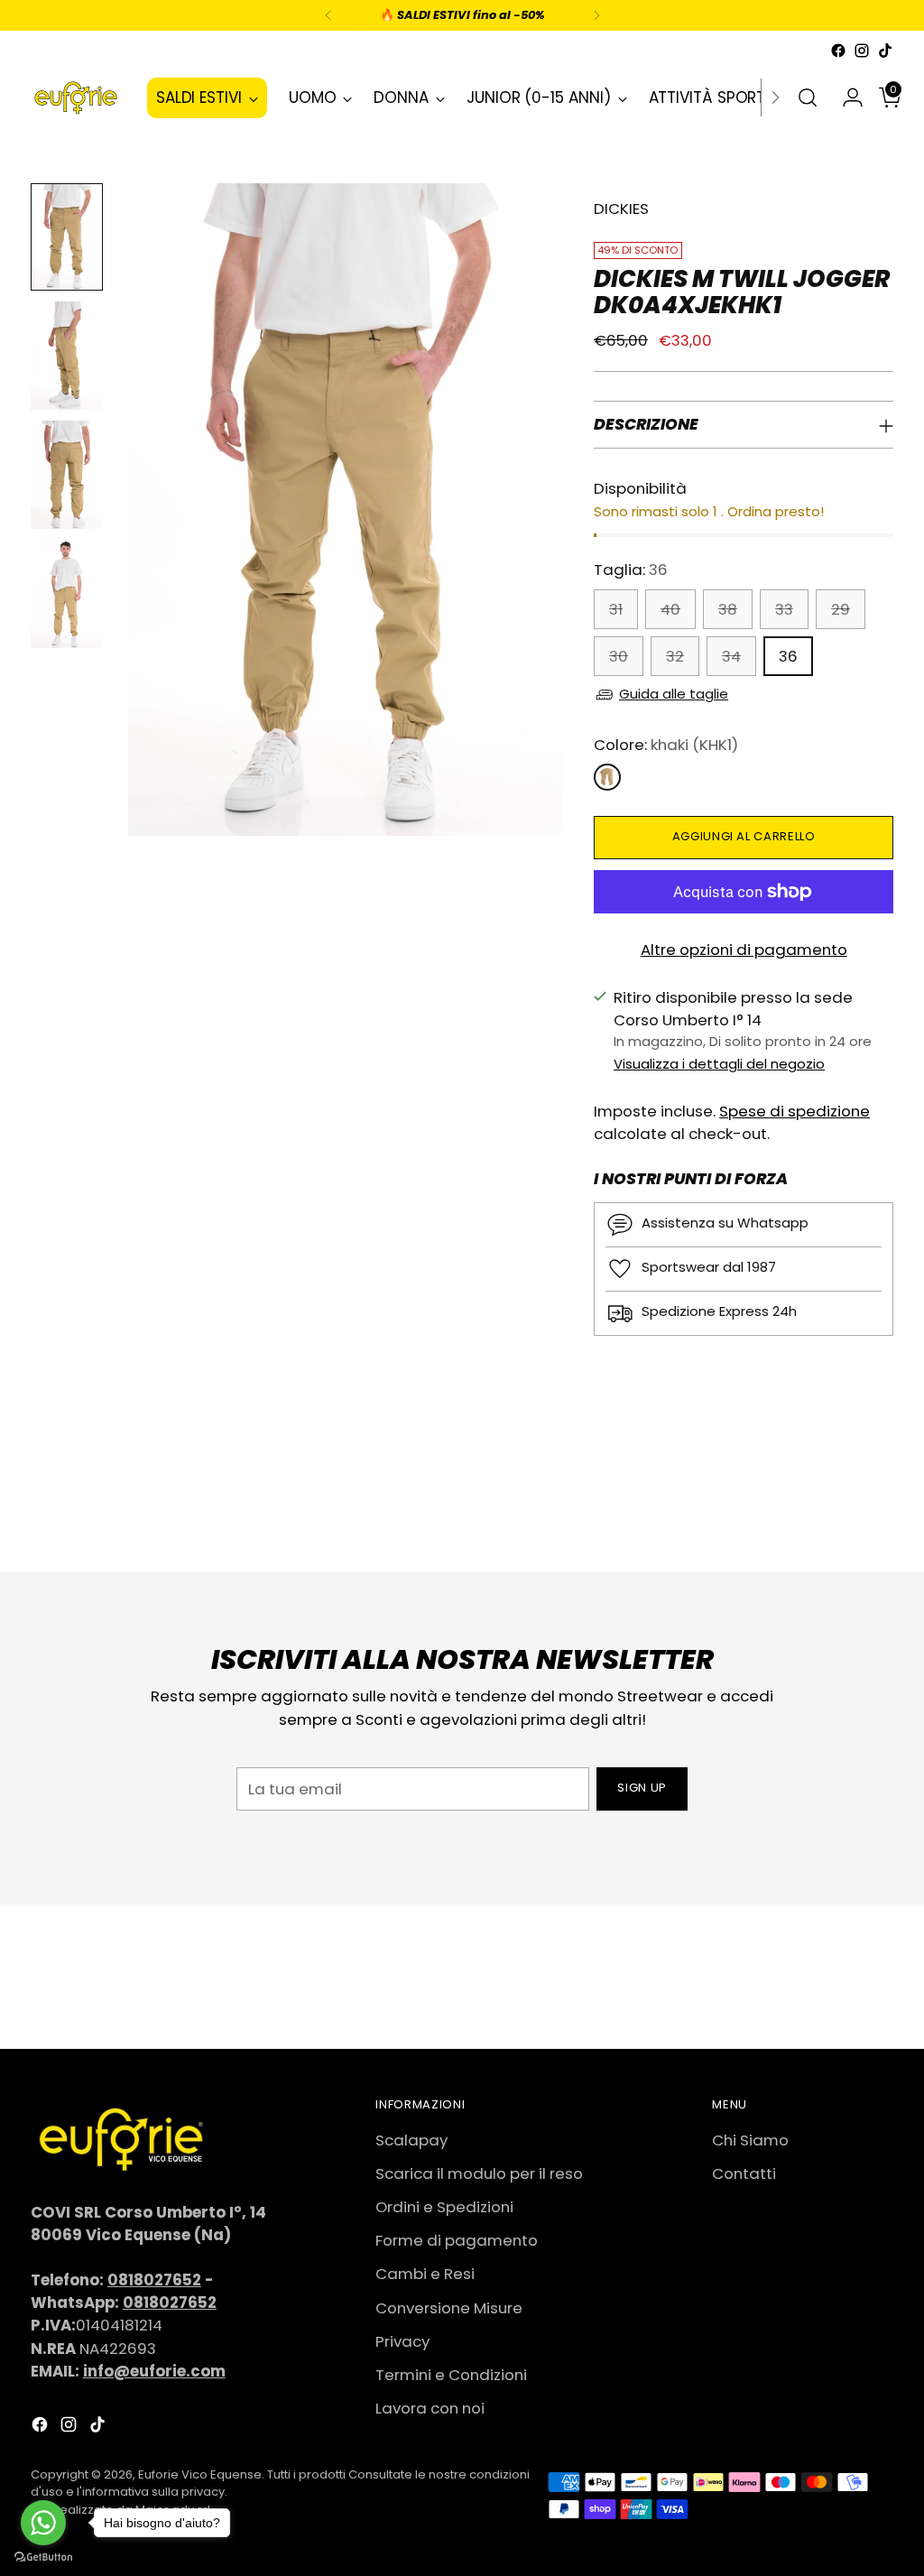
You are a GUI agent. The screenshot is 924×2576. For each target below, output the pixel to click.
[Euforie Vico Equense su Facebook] (838, 51)
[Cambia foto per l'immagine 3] (67, 475)
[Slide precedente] (836, 1511)
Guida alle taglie (674, 694)
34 (731, 656)
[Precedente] (328, 15)
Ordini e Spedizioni (444, 2207)
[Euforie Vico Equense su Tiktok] (885, 51)
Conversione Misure (449, 2308)
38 (728, 609)
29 (841, 609)
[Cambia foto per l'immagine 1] (67, 237)
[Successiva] (596, 15)
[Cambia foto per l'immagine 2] (67, 356)
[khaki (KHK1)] (607, 777)
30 (619, 656)
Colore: (666, 745)
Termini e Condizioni (451, 2375)
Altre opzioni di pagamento (744, 950)
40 (670, 609)
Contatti (744, 2173)
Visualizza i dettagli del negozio (719, 1064)
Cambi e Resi (425, 2274)
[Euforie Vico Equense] (76, 98)
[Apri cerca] (808, 97)
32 (675, 656)
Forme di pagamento (457, 2240)
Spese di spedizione (795, 1111)
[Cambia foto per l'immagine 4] (67, 594)
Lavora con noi (430, 2408)
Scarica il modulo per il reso (479, 2173)
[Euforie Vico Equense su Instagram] (862, 51)
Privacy (402, 2341)
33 (784, 609)
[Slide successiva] (878, 1510)
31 (616, 609)
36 (788, 656)
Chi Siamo (750, 2140)
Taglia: (631, 570)
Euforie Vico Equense (200, 2474)
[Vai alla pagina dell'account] (845, 97)
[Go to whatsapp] (43, 2523)
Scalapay (411, 2140)
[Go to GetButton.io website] (43, 2557)
